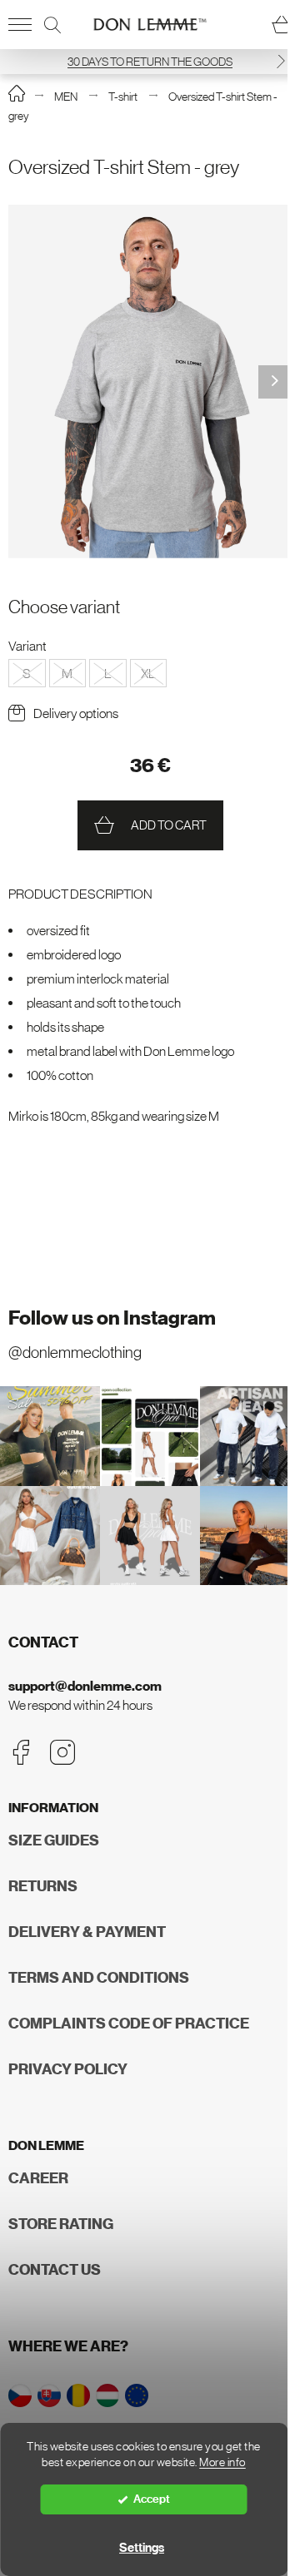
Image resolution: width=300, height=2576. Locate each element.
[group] (150, 381)
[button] (281, 61)
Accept (152, 2499)
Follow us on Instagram (112, 1318)
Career (38, 2178)
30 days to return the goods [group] (150, 62)
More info (222, 2462)
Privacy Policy (68, 2069)
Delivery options (76, 713)
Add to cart (169, 825)
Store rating (61, 2224)
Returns (43, 1886)
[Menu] (20, 25)
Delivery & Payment (87, 1932)
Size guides (54, 1840)
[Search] (52, 25)
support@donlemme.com (85, 1686)
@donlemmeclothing (75, 1352)
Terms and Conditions (99, 1978)
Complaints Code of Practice (129, 2024)
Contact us (55, 2270)
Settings (142, 2548)
